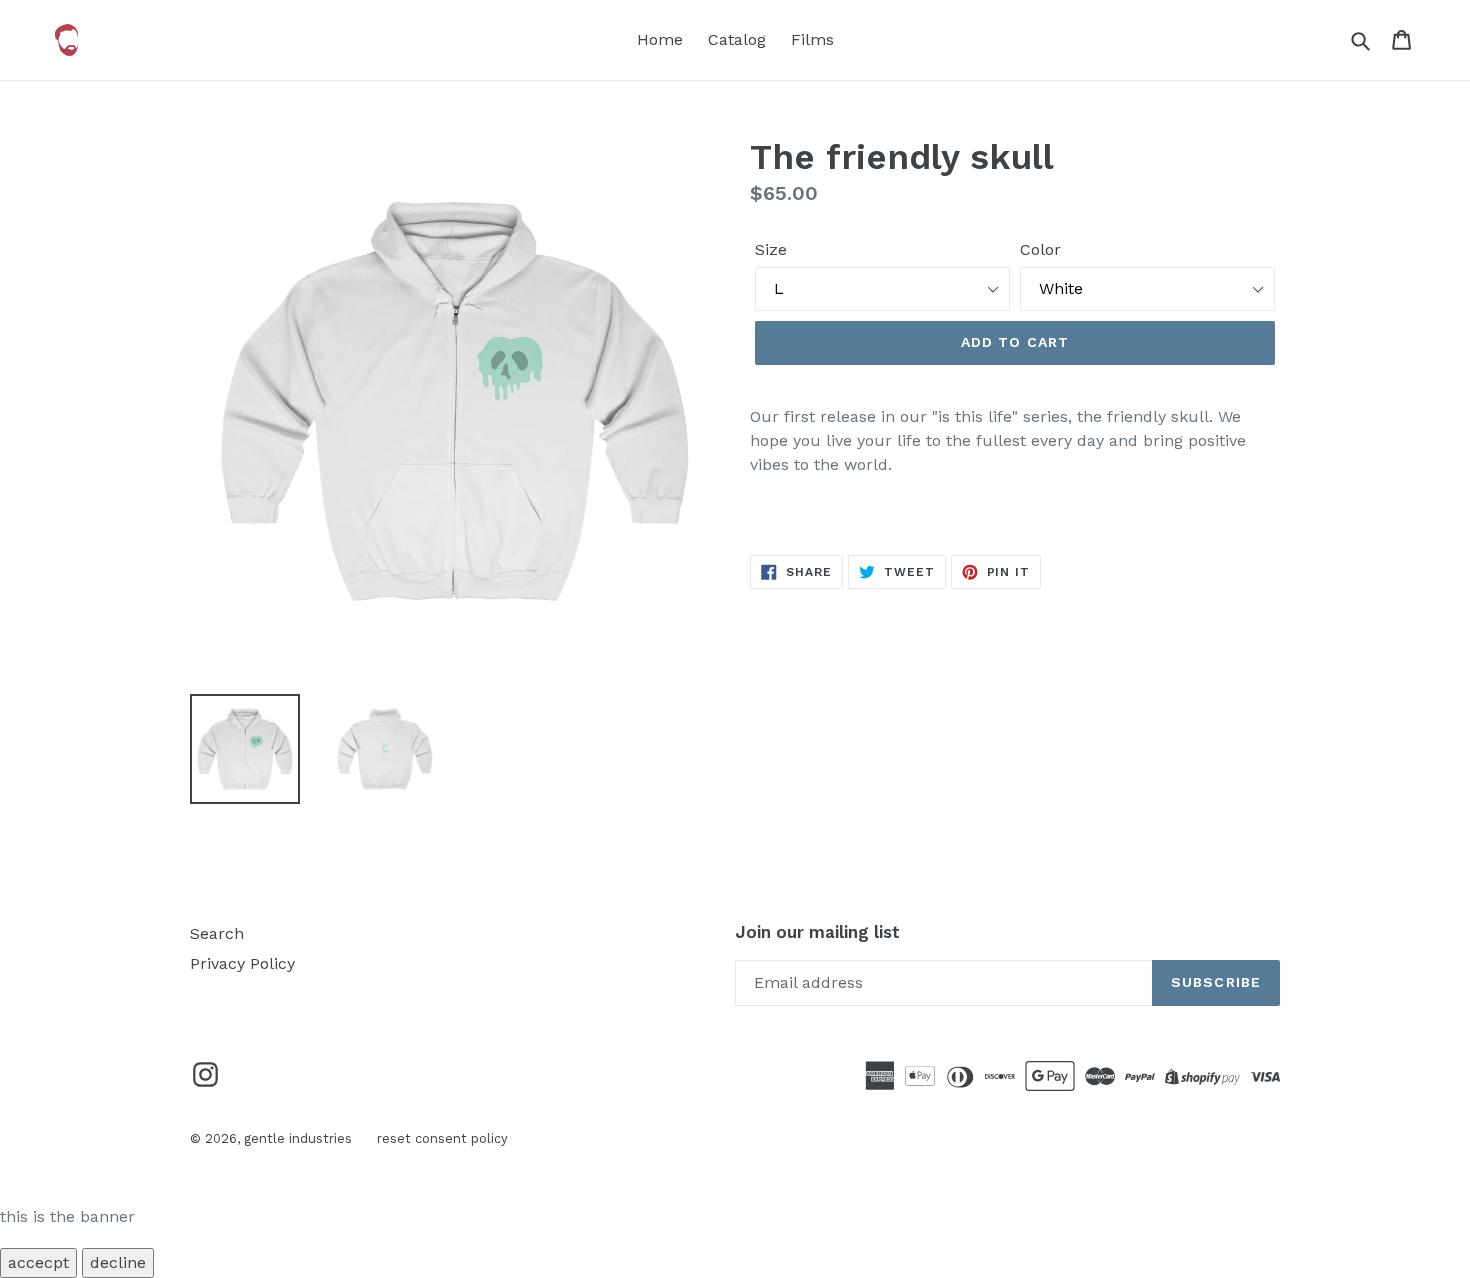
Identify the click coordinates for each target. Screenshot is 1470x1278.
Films (812, 39)
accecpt (38, 1262)
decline (118, 1262)
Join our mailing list (817, 932)
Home (660, 39)
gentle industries (298, 1138)
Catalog (737, 39)
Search (217, 933)
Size (771, 249)
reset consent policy (442, 1138)
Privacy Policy (242, 963)
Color (1040, 249)
